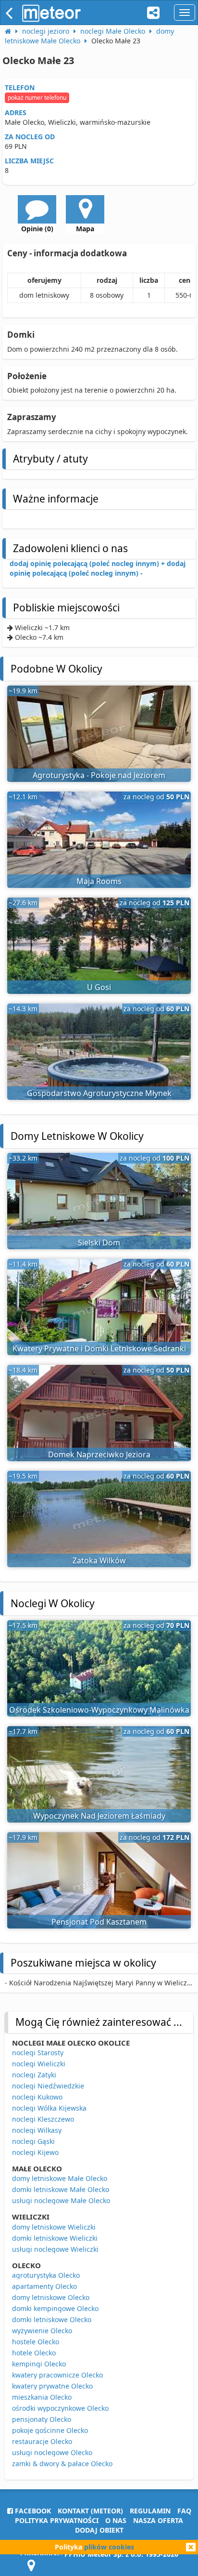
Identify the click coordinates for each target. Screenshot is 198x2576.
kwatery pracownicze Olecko (57, 2375)
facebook (32, 2511)
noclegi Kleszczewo (43, 2119)
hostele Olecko (36, 2342)
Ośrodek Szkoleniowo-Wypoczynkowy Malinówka (99, 1710)
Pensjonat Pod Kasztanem (99, 1922)
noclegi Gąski (33, 2141)
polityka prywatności (57, 2520)
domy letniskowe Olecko (51, 2297)
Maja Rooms (99, 881)
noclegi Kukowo (37, 2097)
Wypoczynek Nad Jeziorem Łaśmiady (99, 1816)
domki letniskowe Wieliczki (55, 2238)
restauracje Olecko (42, 2441)
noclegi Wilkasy (37, 2130)
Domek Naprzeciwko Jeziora (99, 1454)
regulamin (150, 2511)
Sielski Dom (99, 1242)
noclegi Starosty (38, 2053)
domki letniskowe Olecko (52, 2319)
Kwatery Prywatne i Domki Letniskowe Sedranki (99, 1348)
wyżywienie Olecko (42, 2331)
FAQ (184, 2511)
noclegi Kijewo (35, 2152)
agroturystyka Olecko (46, 2275)
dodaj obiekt (99, 2530)
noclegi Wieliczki (39, 2064)
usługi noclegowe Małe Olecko (61, 2200)
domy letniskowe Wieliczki (54, 2227)
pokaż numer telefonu (37, 98)
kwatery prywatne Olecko (52, 2386)
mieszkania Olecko (42, 2397)
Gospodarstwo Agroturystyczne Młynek (99, 1093)
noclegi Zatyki (34, 2075)
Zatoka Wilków (99, 1560)
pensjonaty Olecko (42, 2419)
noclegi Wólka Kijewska (49, 2108)
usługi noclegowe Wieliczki (55, 2249)
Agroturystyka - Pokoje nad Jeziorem (99, 775)
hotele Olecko (34, 2353)
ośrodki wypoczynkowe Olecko (60, 2408)
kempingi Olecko (39, 2364)
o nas (116, 2520)
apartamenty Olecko (44, 2286)
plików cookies (109, 2547)
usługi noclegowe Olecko (52, 2452)
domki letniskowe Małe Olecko (61, 2189)
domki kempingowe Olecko (55, 2308)
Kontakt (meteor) (90, 2511)
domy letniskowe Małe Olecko (60, 2178)
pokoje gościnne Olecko (50, 2430)
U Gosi (99, 987)
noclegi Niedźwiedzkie (48, 2086)
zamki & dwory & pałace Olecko (62, 2464)
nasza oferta (158, 2520)
